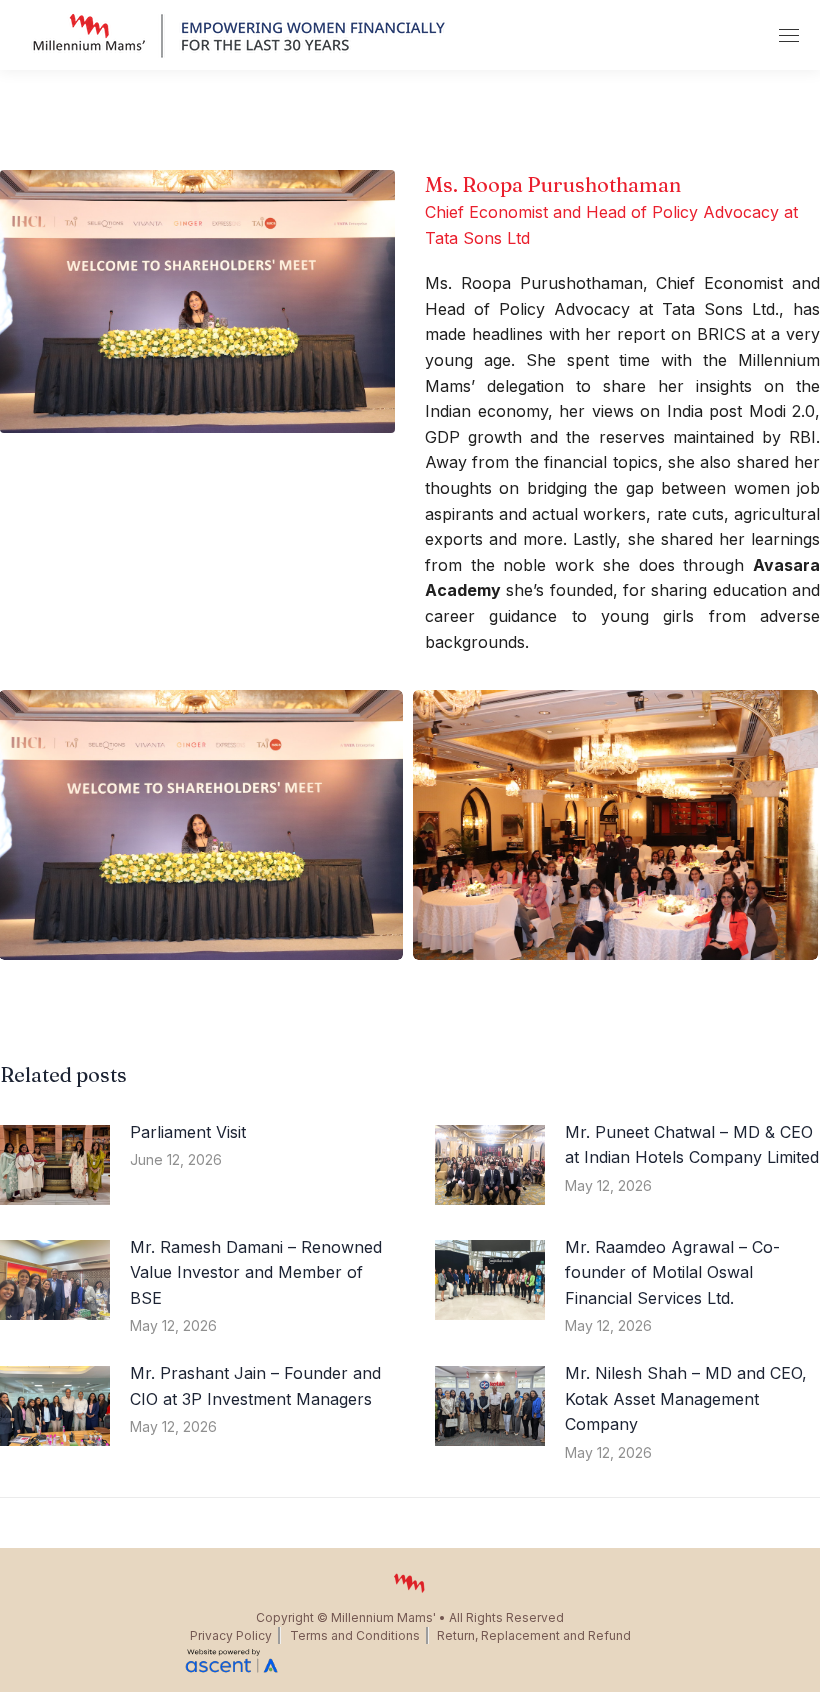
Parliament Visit (188, 1132)
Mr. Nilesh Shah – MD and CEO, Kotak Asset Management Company (686, 1398)
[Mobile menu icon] (789, 35)
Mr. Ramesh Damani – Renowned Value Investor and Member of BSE (256, 1272)
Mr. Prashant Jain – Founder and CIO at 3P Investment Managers (255, 1386)
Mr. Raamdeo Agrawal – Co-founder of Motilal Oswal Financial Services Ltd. (672, 1272)
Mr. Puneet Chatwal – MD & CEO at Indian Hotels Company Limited (692, 1145)
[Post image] (55, 1165)
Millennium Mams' (383, 1617)
